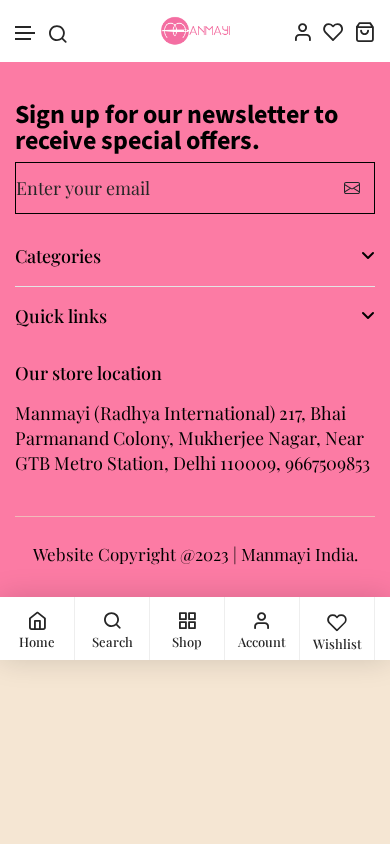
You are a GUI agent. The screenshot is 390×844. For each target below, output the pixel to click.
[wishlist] (333, 31)
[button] (26, 33)
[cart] (364, 31)
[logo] (195, 31)
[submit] (352, 188)
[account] (302, 31)
